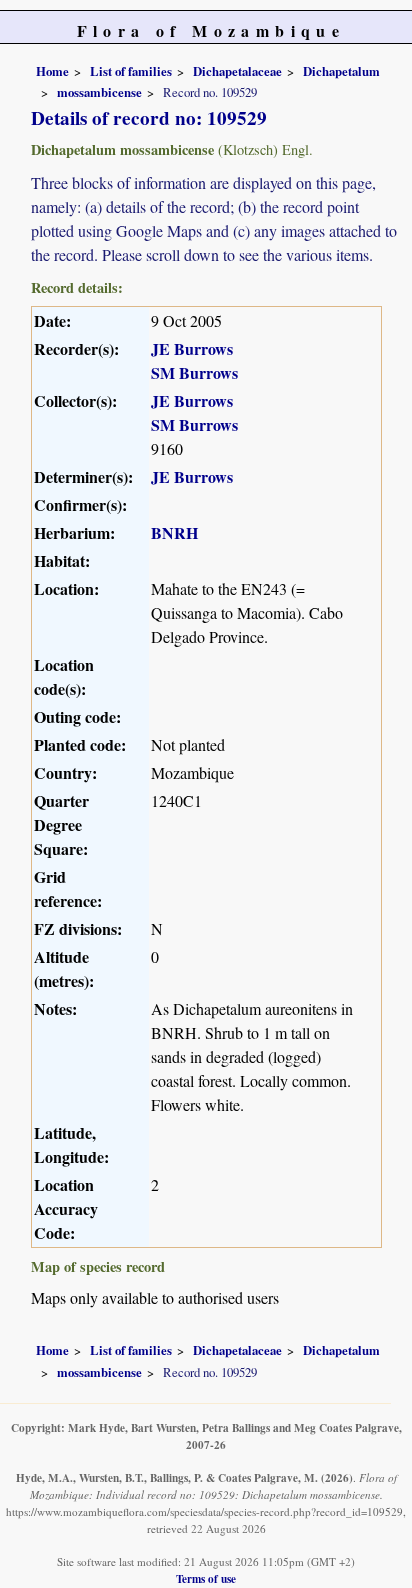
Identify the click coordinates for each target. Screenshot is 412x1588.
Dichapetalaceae (237, 71)
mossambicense (99, 92)
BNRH (174, 532)
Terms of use (206, 1578)
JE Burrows (192, 348)
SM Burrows (194, 372)
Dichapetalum (341, 71)
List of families (131, 71)
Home (52, 71)
